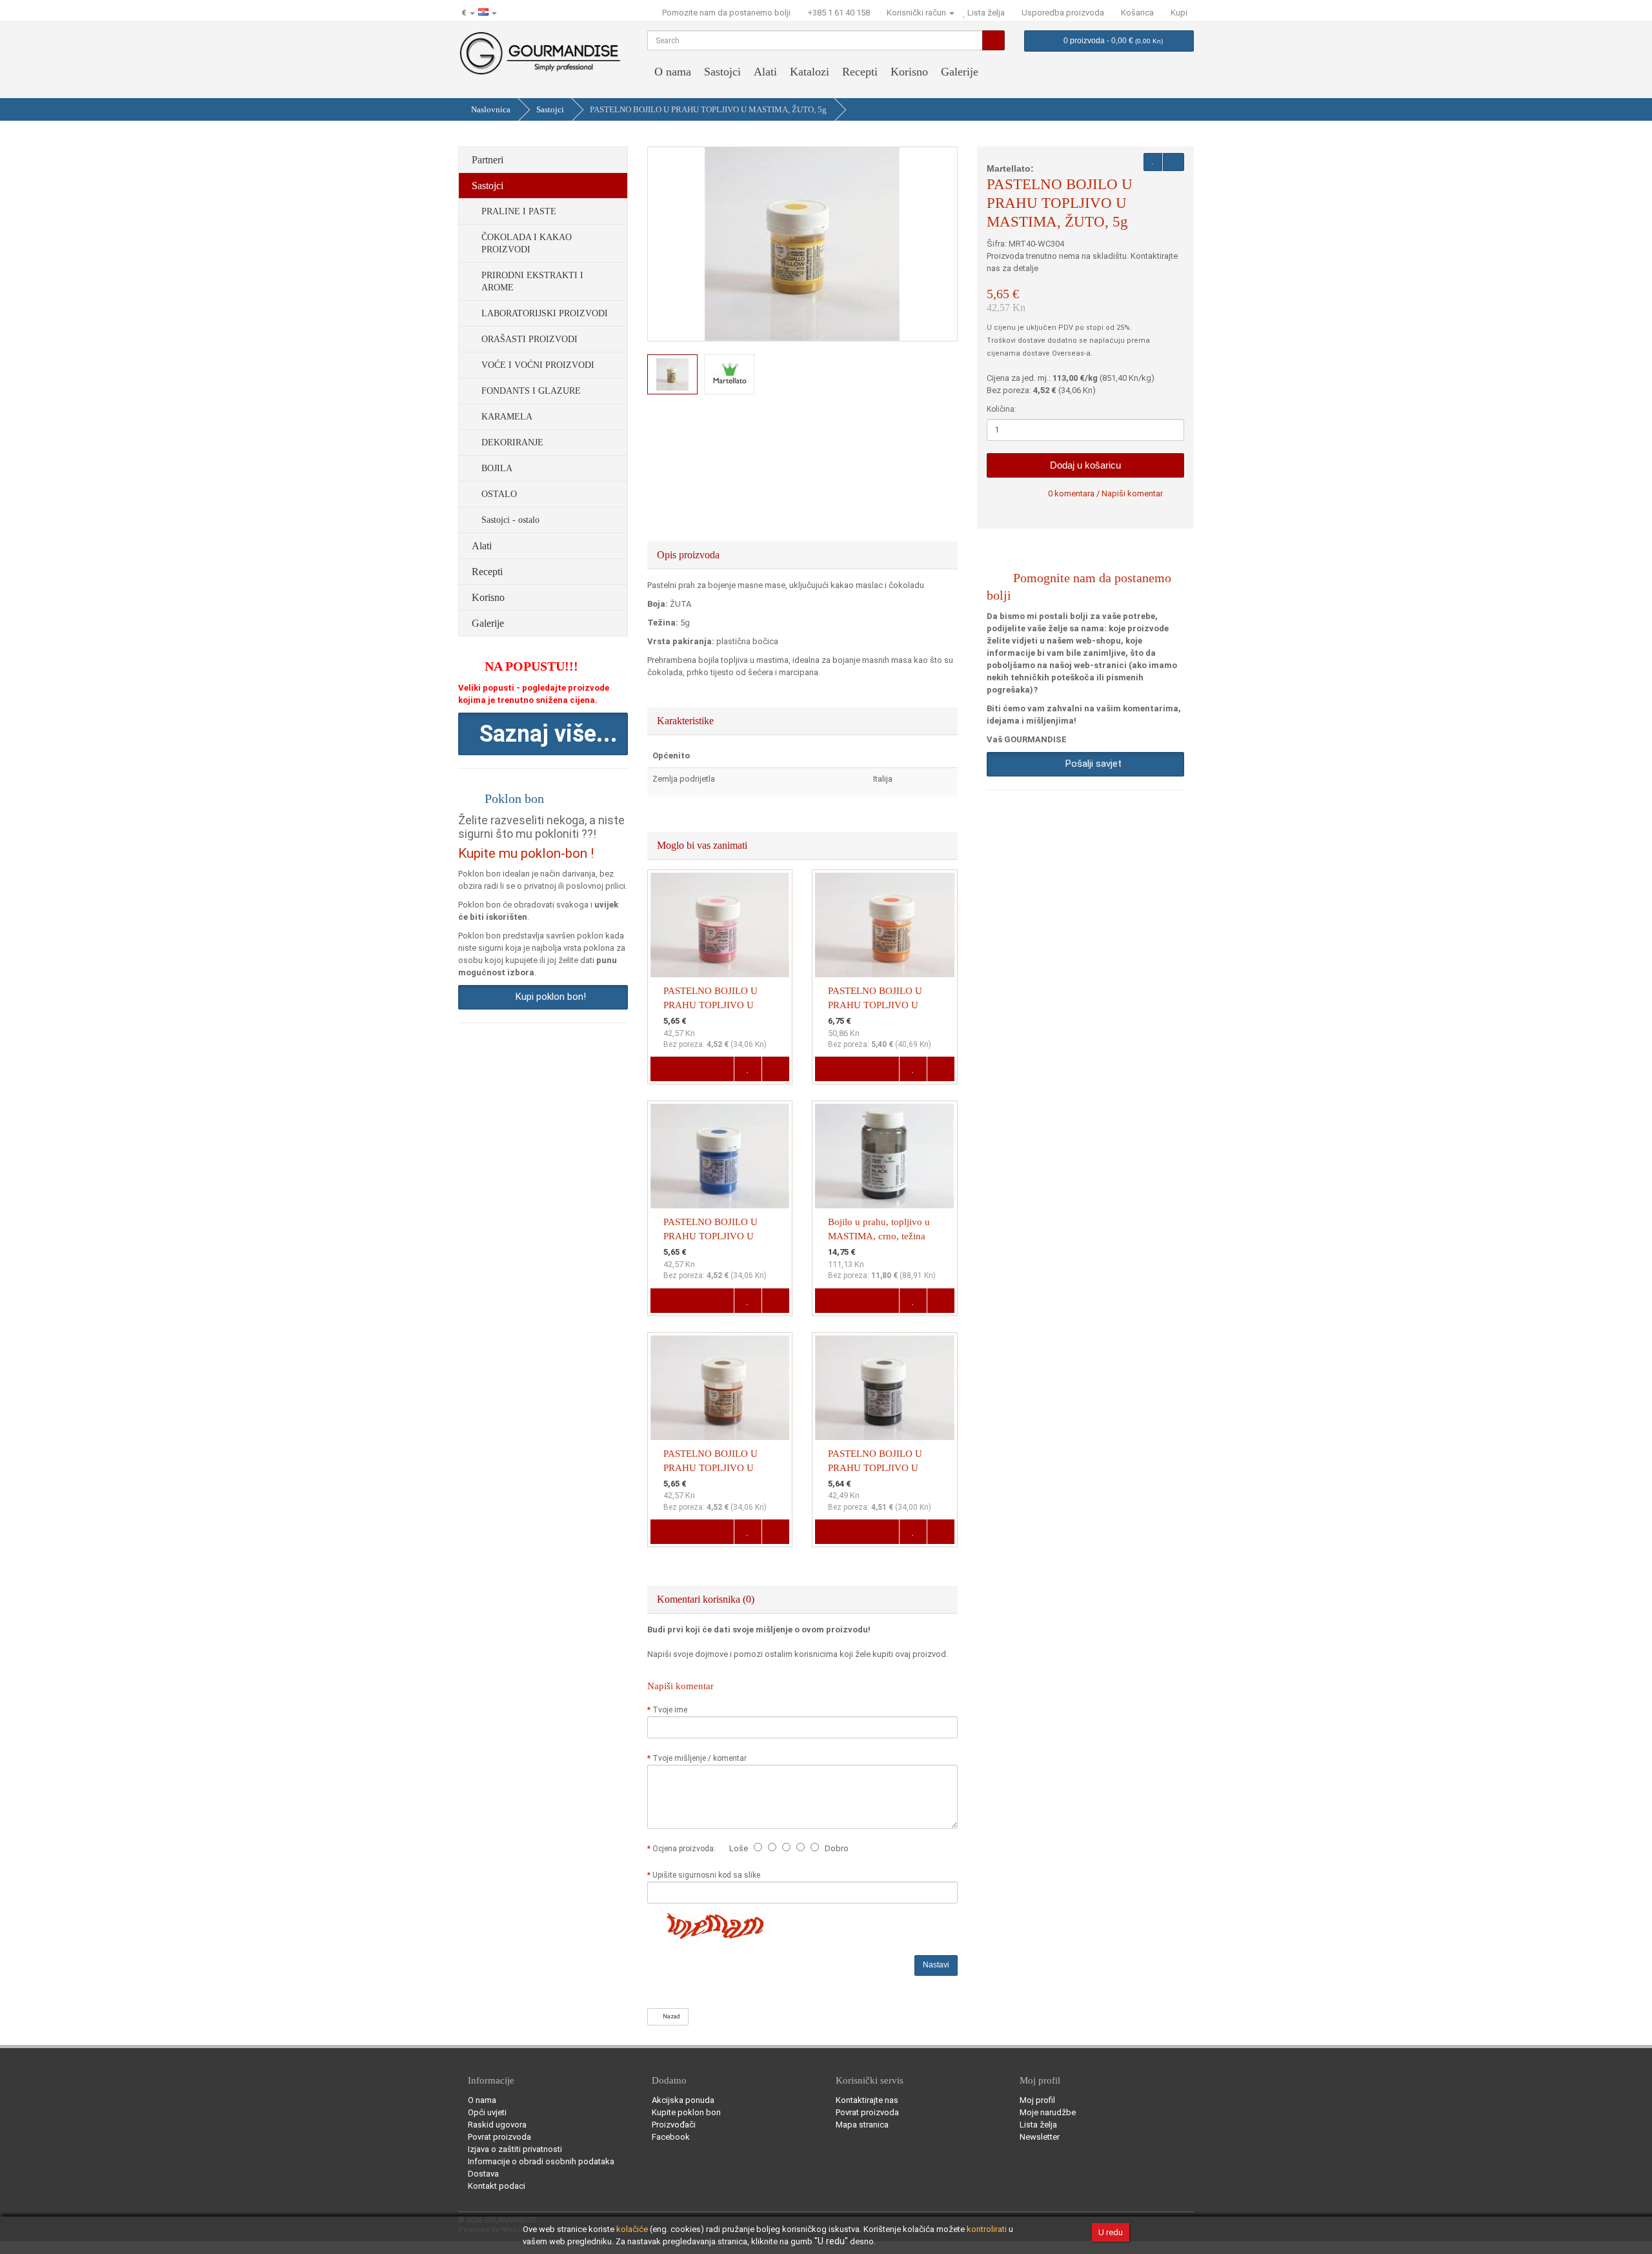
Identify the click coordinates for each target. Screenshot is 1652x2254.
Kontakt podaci (497, 2186)
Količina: (1002, 409)
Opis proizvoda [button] (690, 555)
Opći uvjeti (487, 2112)
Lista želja (1038, 2125)
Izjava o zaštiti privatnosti (515, 2149)
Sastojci (722, 72)
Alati (765, 72)
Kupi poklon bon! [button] (548, 997)
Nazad (670, 2016)
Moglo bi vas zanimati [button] (703, 845)
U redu (1111, 2232)
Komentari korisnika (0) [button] (707, 1599)
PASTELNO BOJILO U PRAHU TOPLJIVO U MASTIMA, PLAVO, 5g (712, 1236)
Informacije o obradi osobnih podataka (541, 2161)
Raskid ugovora (497, 2125)
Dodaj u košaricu (1085, 465)
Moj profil (1037, 2100)
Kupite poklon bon (686, 2112)
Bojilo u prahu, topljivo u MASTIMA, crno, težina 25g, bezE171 (879, 1236)
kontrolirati (987, 2229)
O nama (673, 72)
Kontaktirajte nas (867, 2100)
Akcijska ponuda (683, 2100)
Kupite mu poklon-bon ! (526, 853)
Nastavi (936, 1965)
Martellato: (1010, 168)
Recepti (860, 72)
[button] (543, 734)
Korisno (909, 72)
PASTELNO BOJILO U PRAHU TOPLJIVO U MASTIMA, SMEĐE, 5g (712, 1468)
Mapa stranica (862, 2125)
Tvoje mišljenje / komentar (700, 1758)
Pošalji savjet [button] (1091, 764)
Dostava (483, 2174)
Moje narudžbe (1048, 2112)
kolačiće (632, 2229)
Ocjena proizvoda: (686, 1849)
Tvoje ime (670, 1710)
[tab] (803, 555)
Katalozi (810, 72)
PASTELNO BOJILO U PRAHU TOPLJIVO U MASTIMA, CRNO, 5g (875, 1468)
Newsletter (1040, 2137)
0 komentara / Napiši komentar (1105, 493)
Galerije (960, 72)
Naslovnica (491, 109)
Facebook (671, 2137)
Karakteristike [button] (687, 721)
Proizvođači (674, 2125)
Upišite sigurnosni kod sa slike (706, 1875)
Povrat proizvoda (499, 2137)
